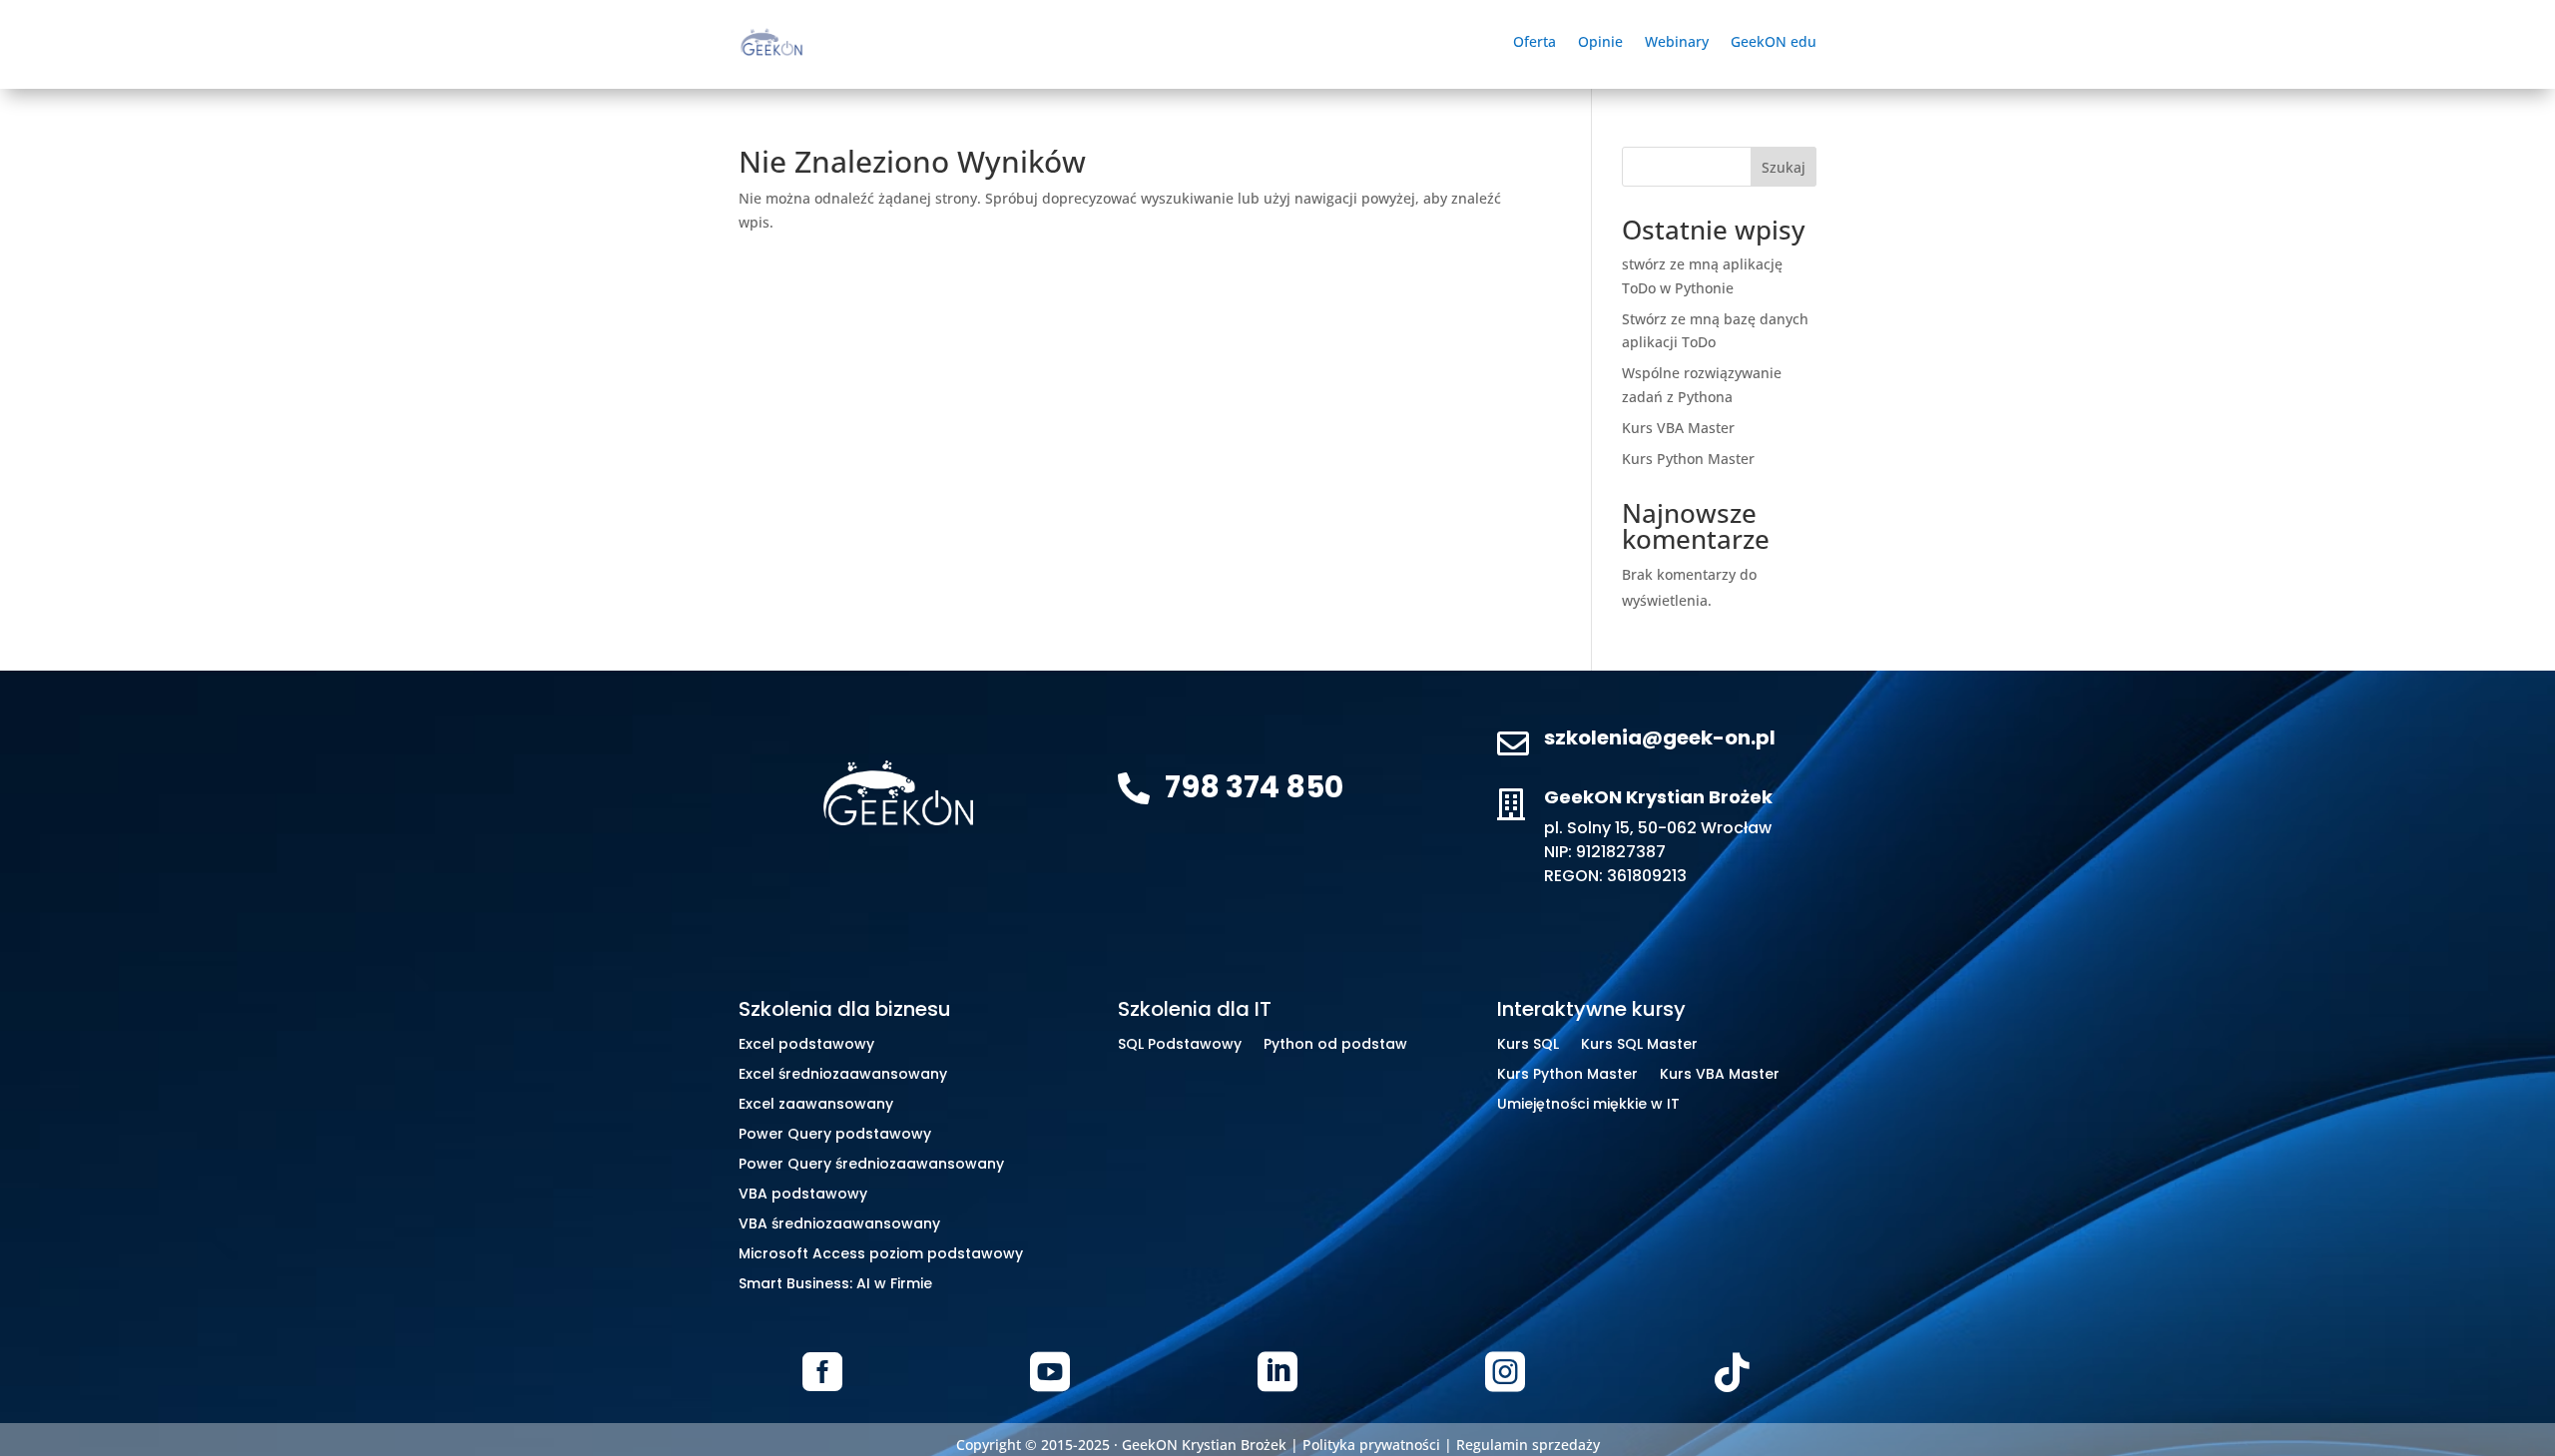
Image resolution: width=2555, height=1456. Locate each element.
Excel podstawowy (806, 1045)
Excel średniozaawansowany (843, 1075)
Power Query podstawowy (835, 1135)
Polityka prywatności (1371, 1445)
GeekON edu (1774, 43)
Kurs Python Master (1688, 459)
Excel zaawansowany (816, 1105)
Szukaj (1784, 167)
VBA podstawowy (803, 1195)
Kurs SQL (1528, 1045)
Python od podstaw (1335, 1045)
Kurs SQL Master (1639, 1045)
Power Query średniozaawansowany (871, 1165)
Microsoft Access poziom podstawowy (881, 1255)
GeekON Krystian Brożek (1204, 1445)
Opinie (1600, 43)
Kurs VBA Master (1678, 428)
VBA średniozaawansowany (839, 1225)
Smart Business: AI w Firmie (835, 1285)
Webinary (1677, 43)
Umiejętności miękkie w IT (1588, 1105)
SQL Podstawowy (1180, 1045)
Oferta (1534, 43)
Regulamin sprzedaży (1528, 1445)
